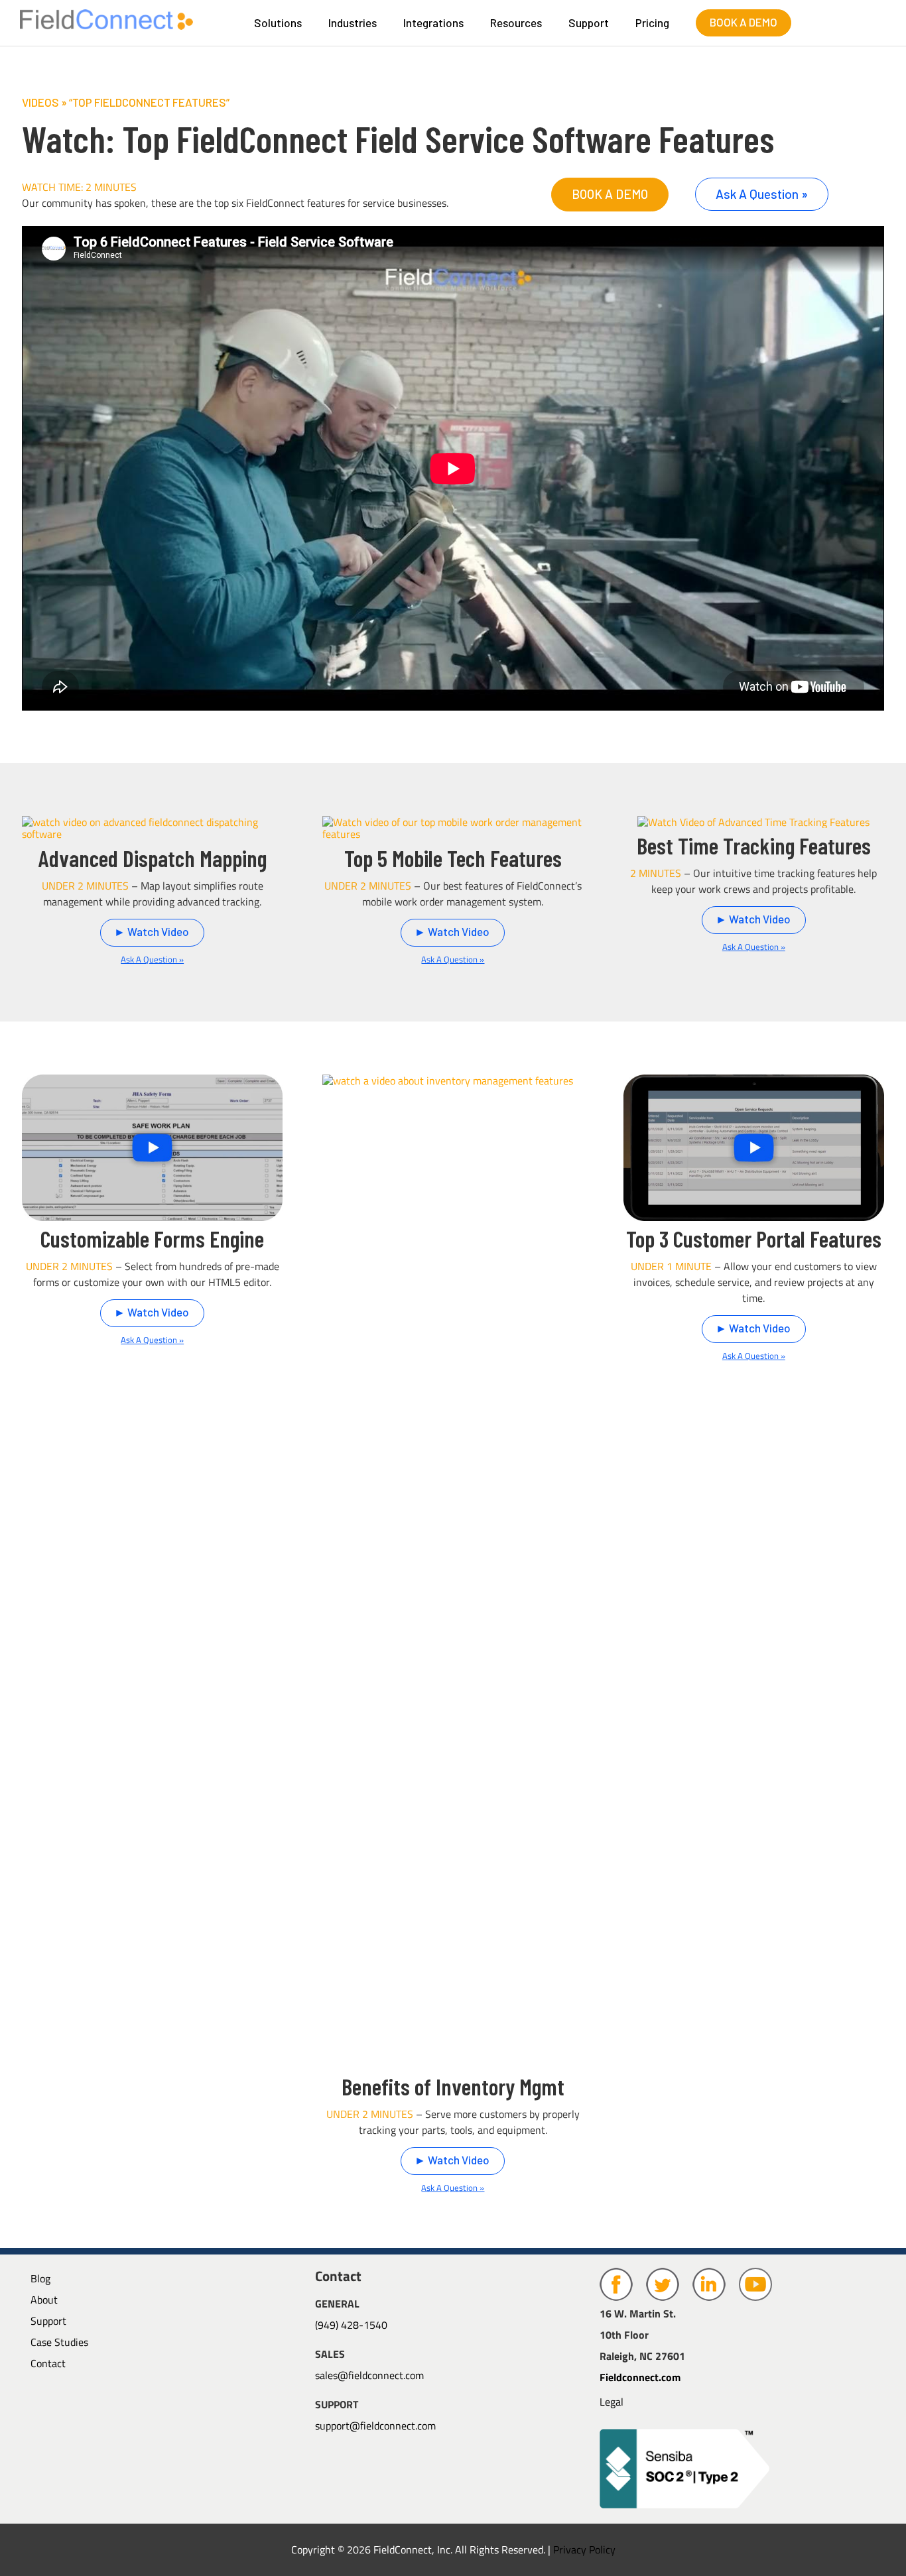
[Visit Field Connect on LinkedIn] (710, 2297)
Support (48, 2321)
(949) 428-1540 (351, 2325)
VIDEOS (40, 102)
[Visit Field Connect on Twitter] (664, 2297)
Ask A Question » (762, 194)
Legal (612, 2402)
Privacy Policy (584, 2549)
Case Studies (59, 2342)
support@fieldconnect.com (375, 2426)
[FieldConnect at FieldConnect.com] (106, 25)
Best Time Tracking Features (754, 845)
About (44, 2300)
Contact (48, 2363)
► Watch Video (152, 931)
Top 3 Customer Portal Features (754, 1238)
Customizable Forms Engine (152, 1238)
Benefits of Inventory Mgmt (453, 2086)
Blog (40, 2278)
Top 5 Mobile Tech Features (453, 858)
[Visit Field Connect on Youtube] (755, 2297)
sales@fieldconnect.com (369, 2375)
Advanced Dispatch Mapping (153, 858)
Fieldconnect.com (640, 2377)
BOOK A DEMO (744, 22)
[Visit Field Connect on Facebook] (617, 2297)
